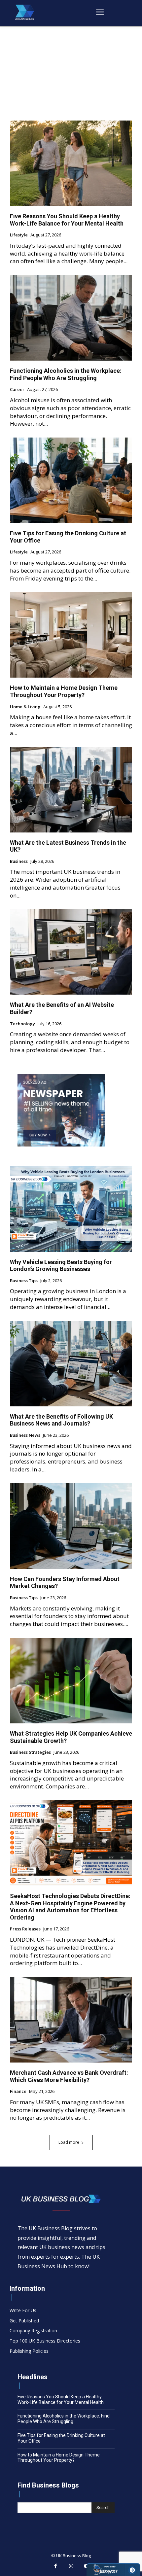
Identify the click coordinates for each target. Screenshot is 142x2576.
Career (17, 390)
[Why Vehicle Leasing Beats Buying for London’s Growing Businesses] (71, 1209)
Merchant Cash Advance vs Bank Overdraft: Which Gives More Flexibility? (69, 2076)
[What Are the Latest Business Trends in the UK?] (71, 790)
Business (19, 862)
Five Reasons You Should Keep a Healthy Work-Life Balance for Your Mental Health (67, 220)
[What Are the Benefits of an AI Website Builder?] (71, 952)
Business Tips (24, 1281)
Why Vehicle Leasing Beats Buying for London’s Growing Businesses (61, 1266)
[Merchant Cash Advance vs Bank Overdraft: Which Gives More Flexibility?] (71, 2020)
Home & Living (25, 707)
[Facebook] (55, 2566)
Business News (25, 1435)
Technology (22, 1024)
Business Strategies (30, 1752)
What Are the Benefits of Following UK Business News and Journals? (61, 1420)
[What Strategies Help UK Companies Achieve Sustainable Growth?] (71, 1681)
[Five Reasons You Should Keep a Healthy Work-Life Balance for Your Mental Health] (71, 163)
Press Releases (25, 1929)
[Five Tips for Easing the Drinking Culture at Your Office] (71, 480)
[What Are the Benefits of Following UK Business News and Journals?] (71, 1364)
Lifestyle (19, 235)
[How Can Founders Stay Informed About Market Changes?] (71, 1526)
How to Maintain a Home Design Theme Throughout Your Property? (64, 691)
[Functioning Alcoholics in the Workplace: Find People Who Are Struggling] (71, 318)
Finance (18, 2092)
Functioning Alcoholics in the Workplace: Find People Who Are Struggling (66, 374)
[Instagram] (71, 2566)
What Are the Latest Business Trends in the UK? (68, 846)
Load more (69, 2142)
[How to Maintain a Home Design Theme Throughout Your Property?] (71, 635)
